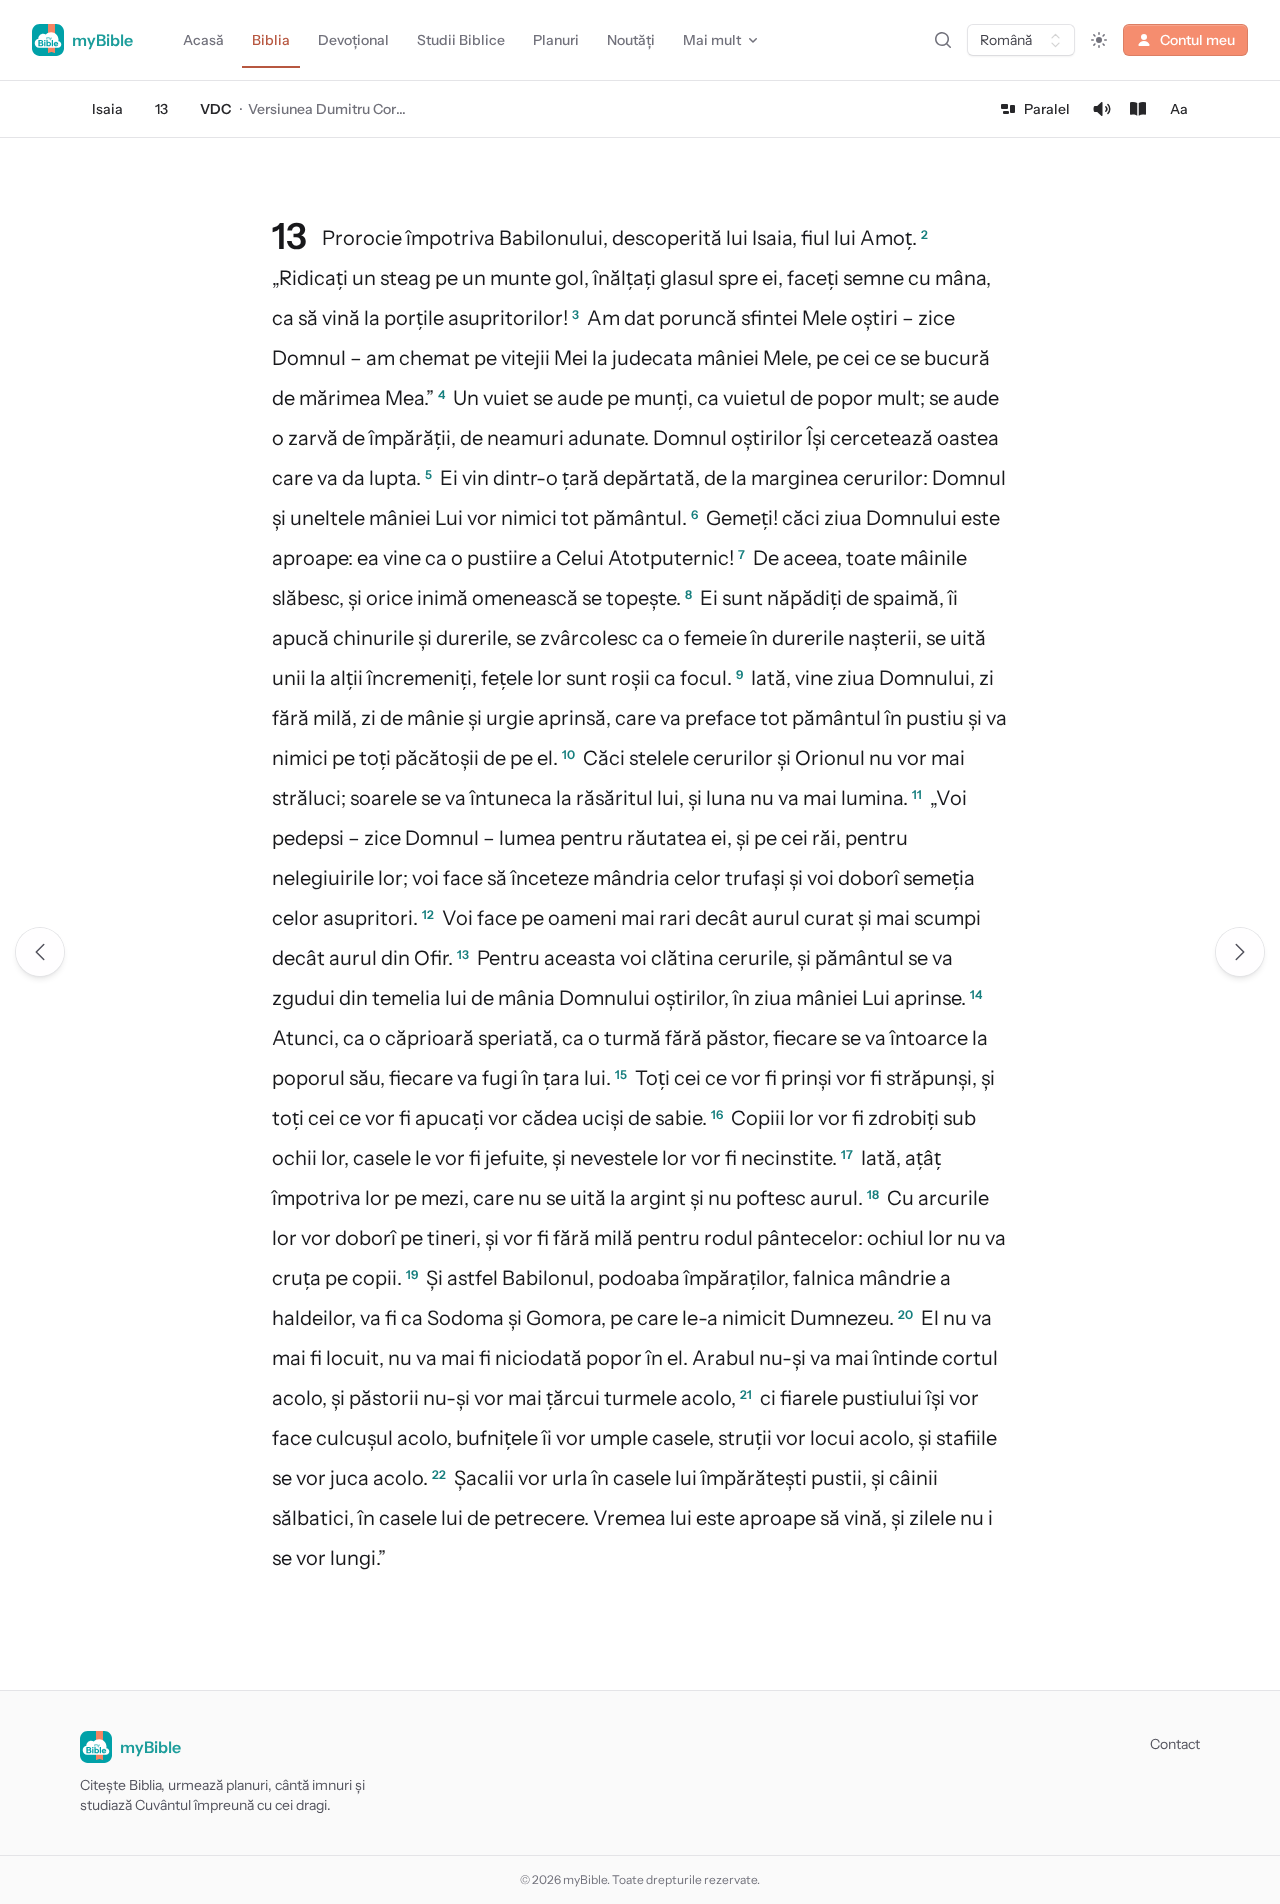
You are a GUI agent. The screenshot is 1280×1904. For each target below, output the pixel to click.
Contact (1175, 1744)
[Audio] (1102, 109)
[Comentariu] (1138, 109)
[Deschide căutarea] (943, 40)
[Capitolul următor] (1240, 952)
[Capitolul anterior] (40, 952)
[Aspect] (1099, 40)
